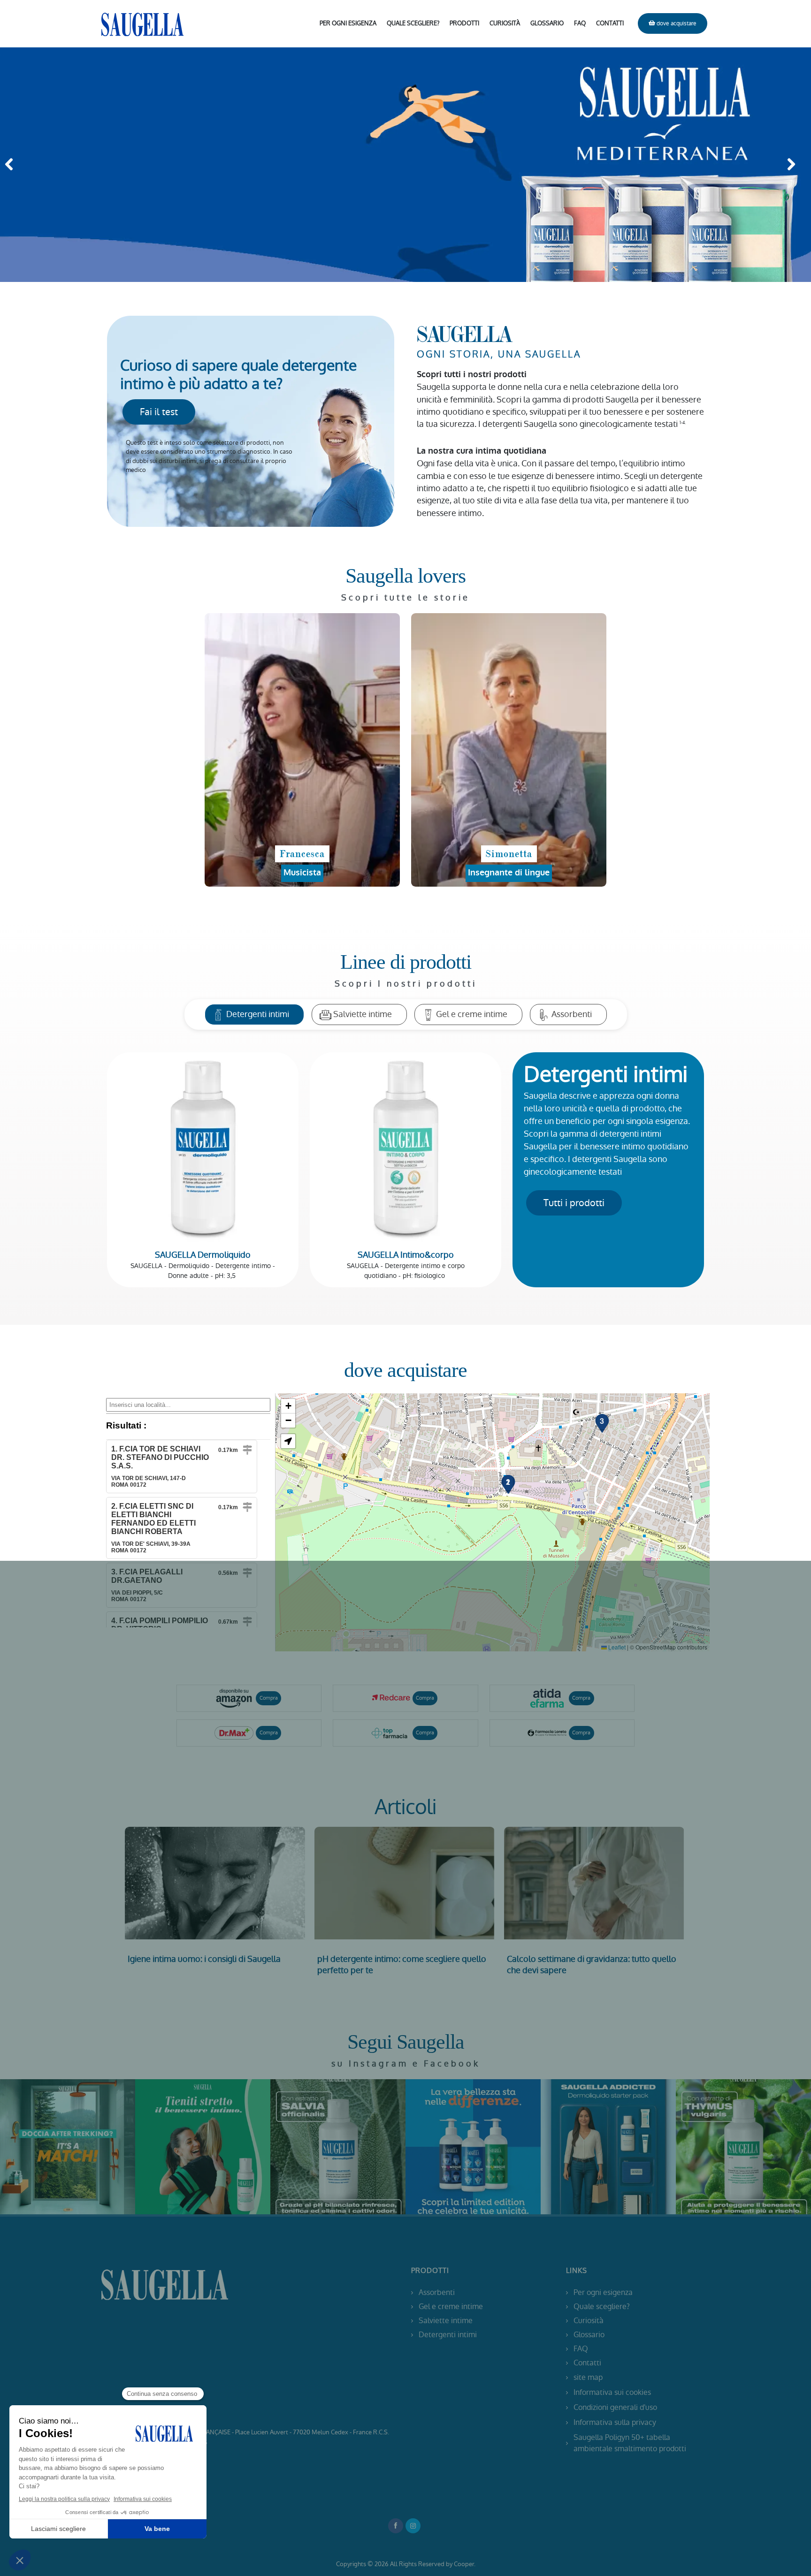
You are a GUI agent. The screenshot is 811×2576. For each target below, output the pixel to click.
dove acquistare (677, 23)
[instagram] (79, 2147)
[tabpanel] (405, 1174)
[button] (12, 165)
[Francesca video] (302, 750)
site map (588, 2377)
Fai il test (159, 412)
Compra (269, 1698)
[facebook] (56, 2147)
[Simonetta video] (509, 750)
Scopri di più (215, 1883)
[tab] (254, 1014)
